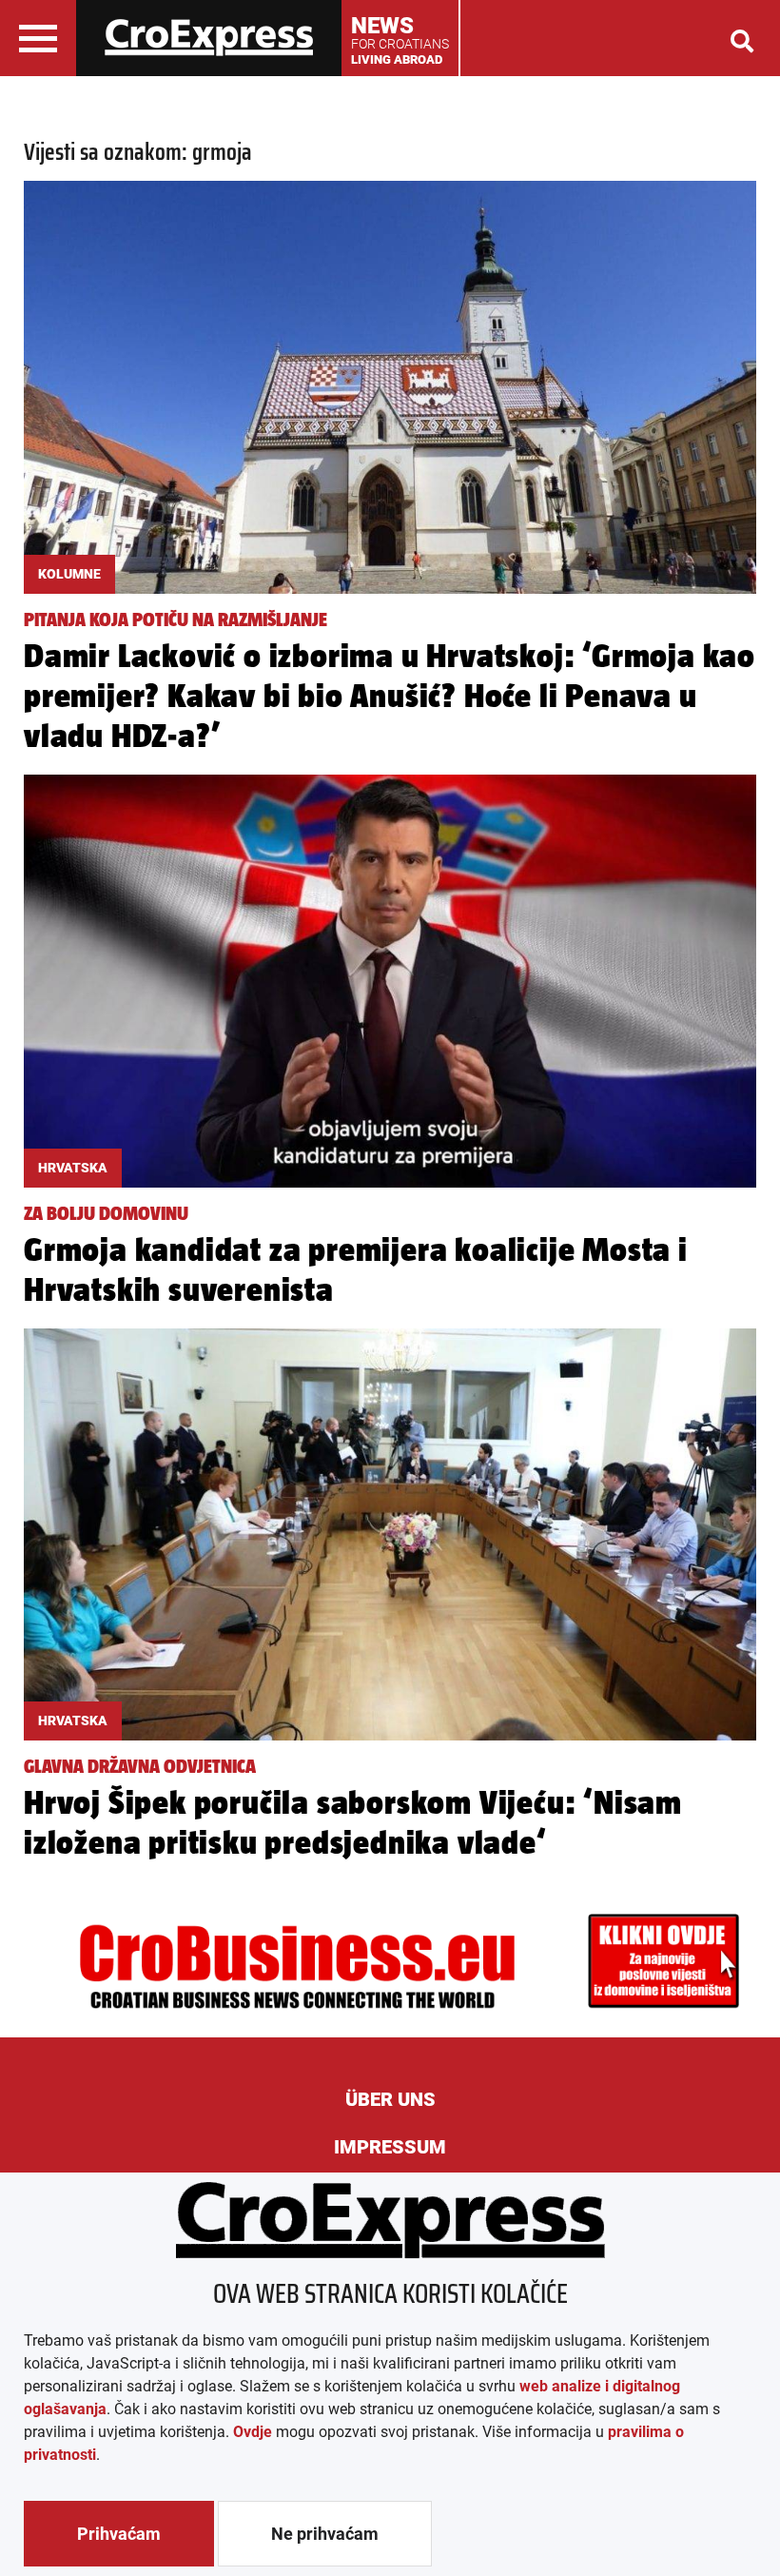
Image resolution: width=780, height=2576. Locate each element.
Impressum (390, 2147)
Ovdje (253, 2432)
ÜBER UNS (390, 2099)
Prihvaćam (119, 2534)
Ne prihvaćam (325, 2534)
